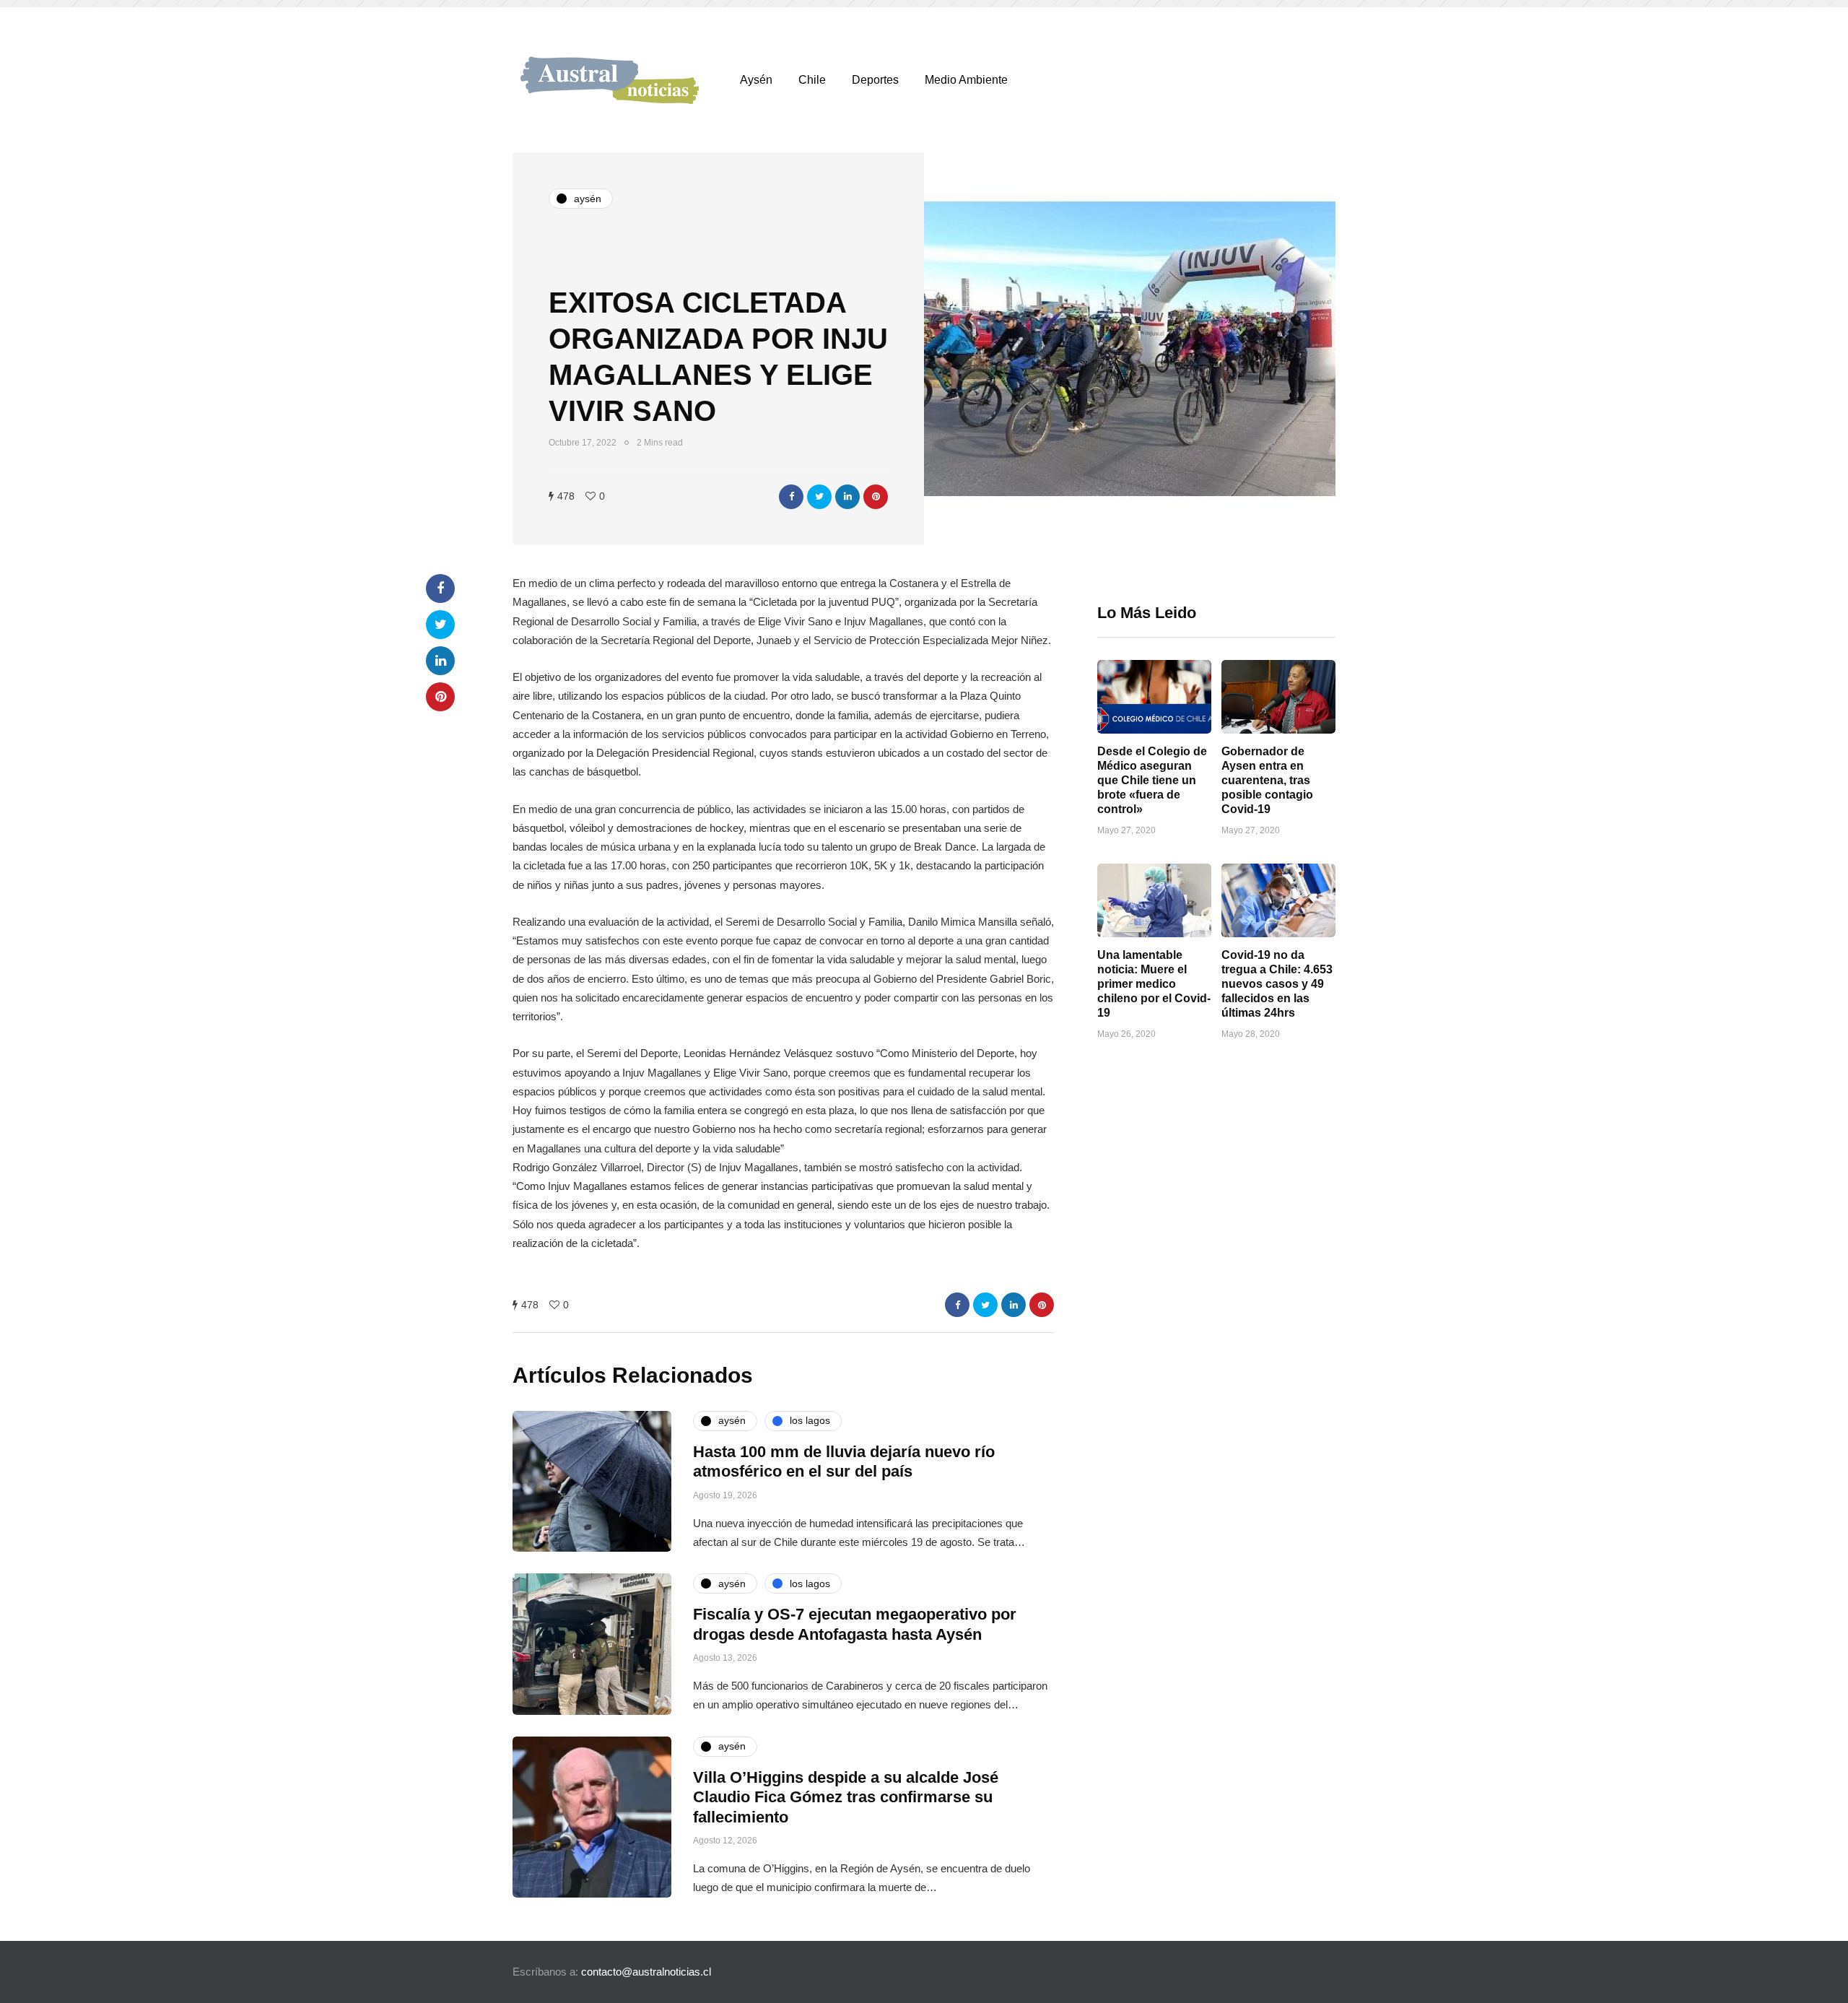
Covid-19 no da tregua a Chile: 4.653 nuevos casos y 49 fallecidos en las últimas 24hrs (1277, 984)
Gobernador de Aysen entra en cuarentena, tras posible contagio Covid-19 (1267, 780)
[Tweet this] (819, 497)
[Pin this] (876, 497)
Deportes (875, 80)
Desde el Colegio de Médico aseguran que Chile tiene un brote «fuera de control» (1152, 780)
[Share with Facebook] (791, 497)
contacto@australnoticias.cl (646, 1972)
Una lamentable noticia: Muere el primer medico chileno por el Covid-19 (1154, 984)
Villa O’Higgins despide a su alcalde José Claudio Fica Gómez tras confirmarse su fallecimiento (846, 1797)
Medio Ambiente (966, 80)
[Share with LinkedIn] (847, 497)
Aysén (756, 80)
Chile (812, 80)
